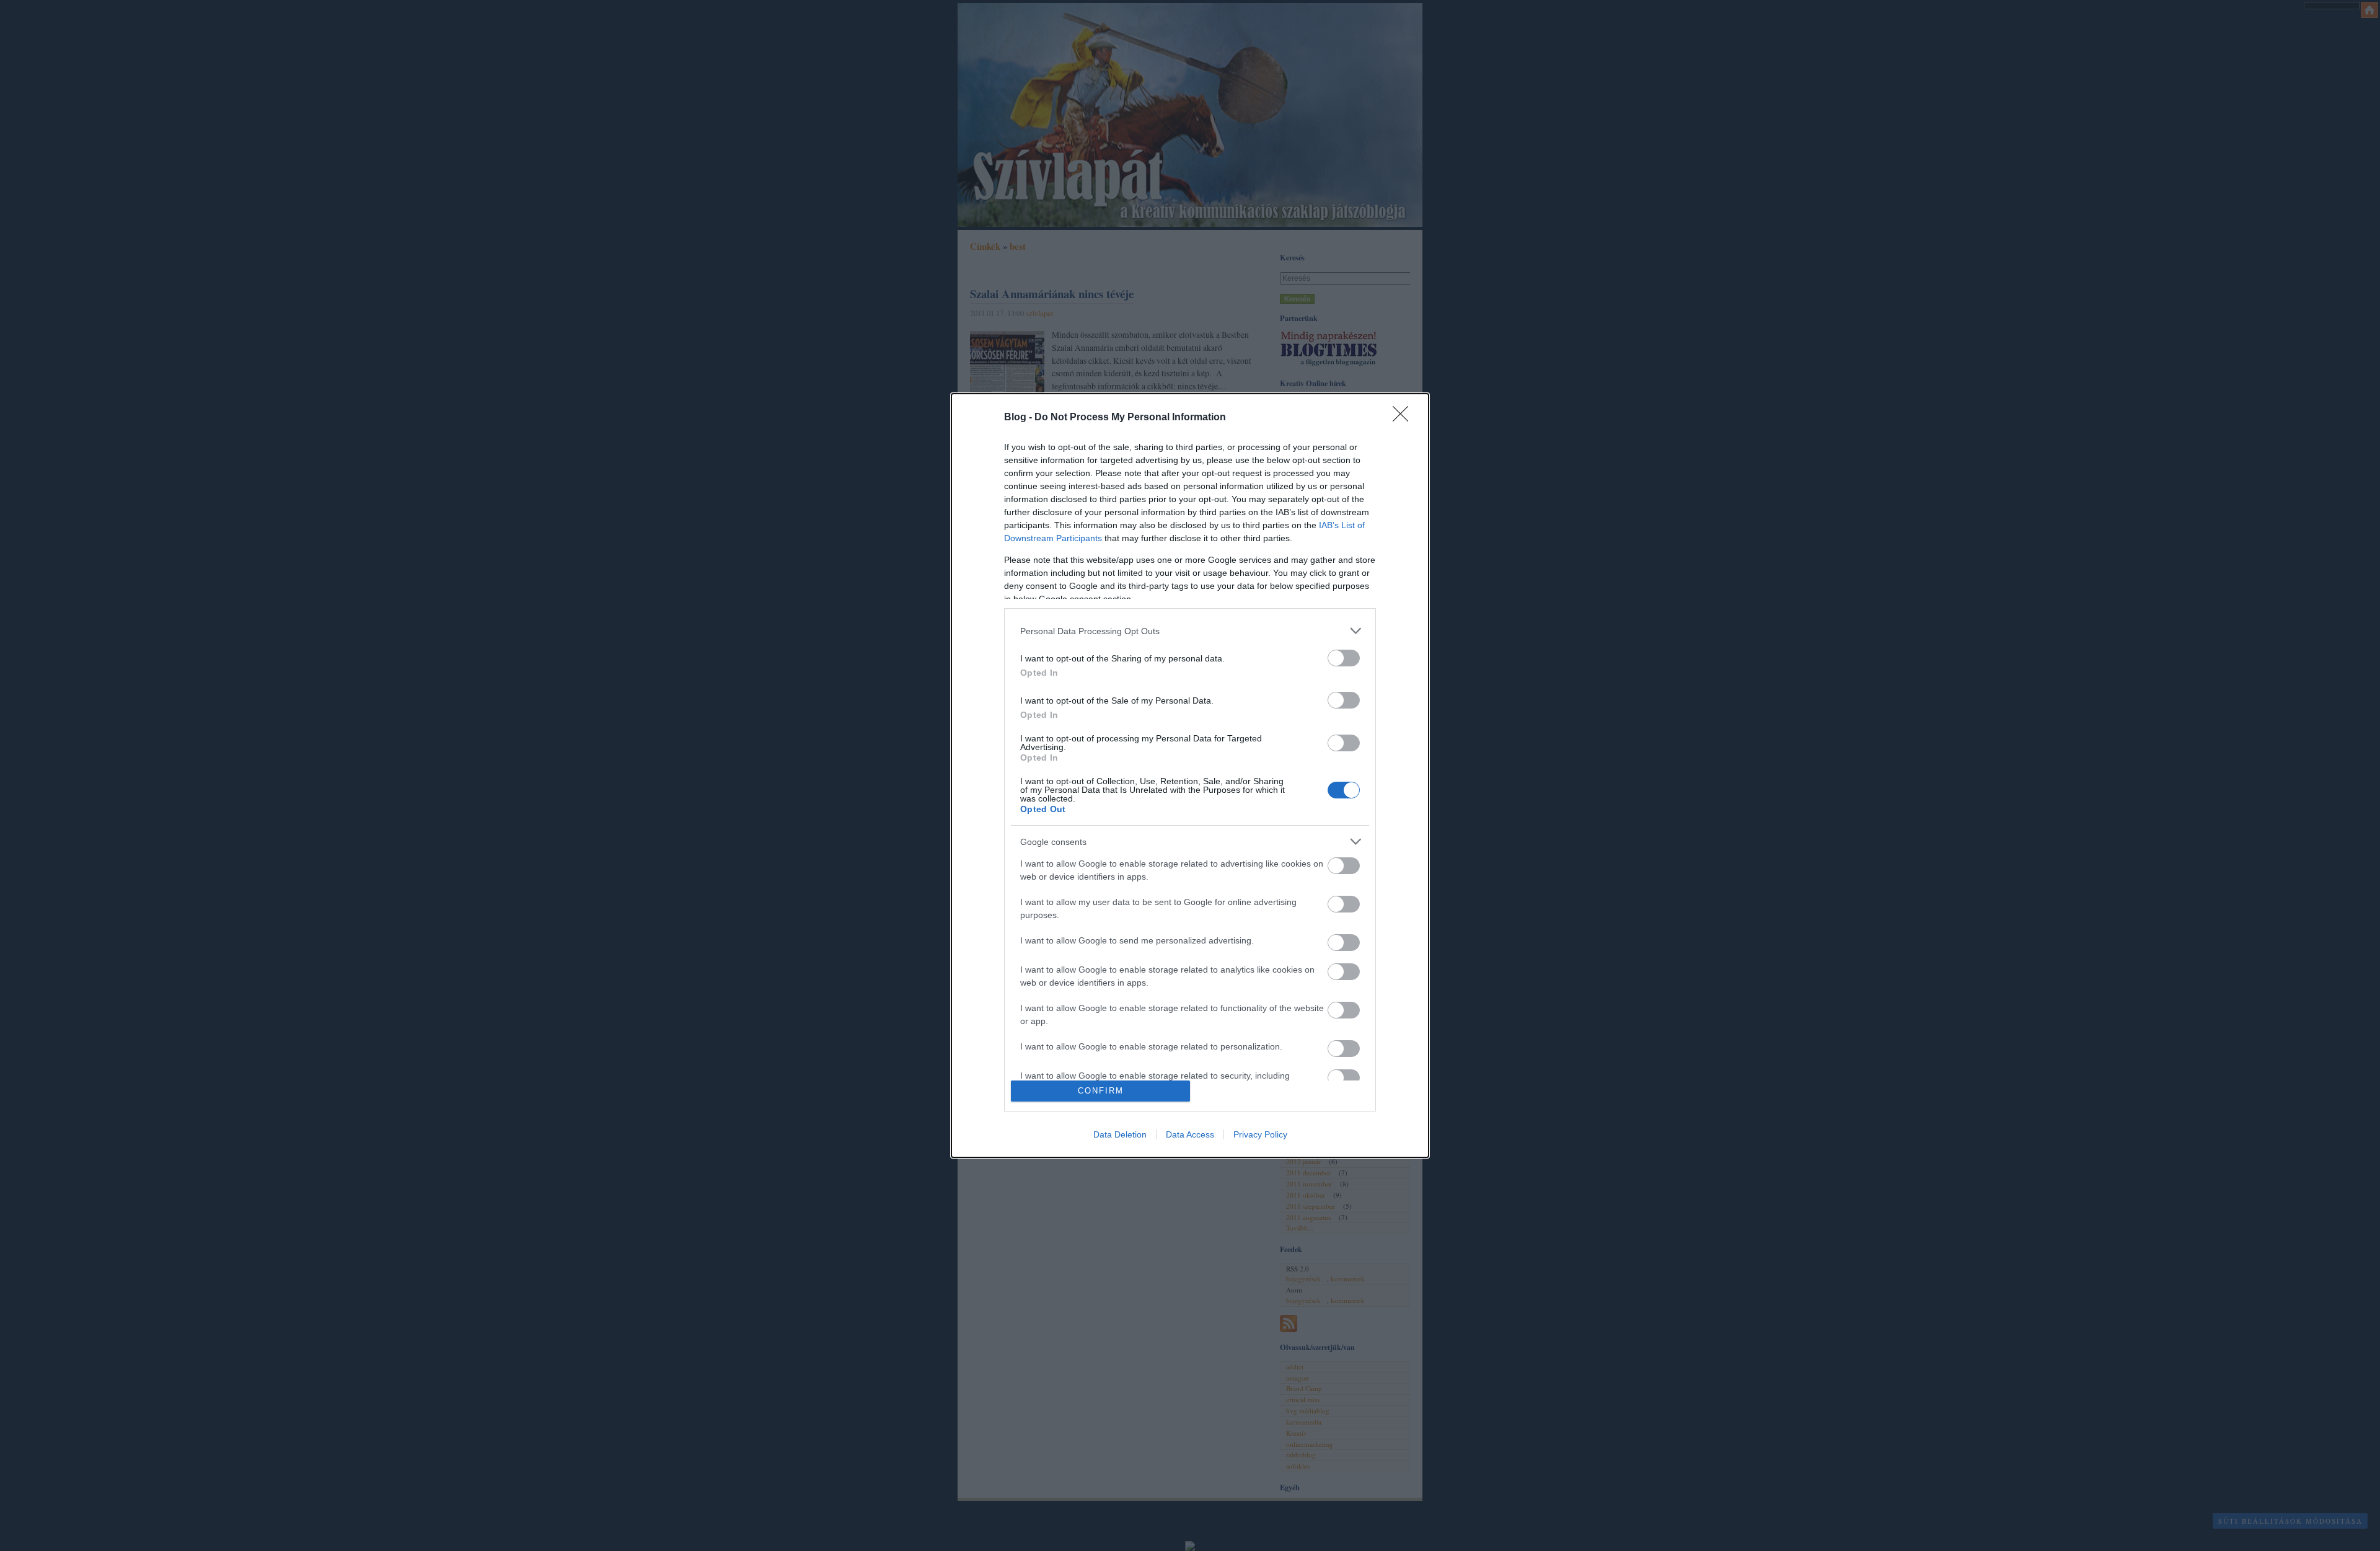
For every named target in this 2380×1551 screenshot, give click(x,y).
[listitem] (1190, 631)
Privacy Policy (1260, 1134)
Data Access (1190, 1134)
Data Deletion (1120, 1134)
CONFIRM (1101, 1091)
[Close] (1404, 418)
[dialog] (1190, 775)
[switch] (1344, 658)
